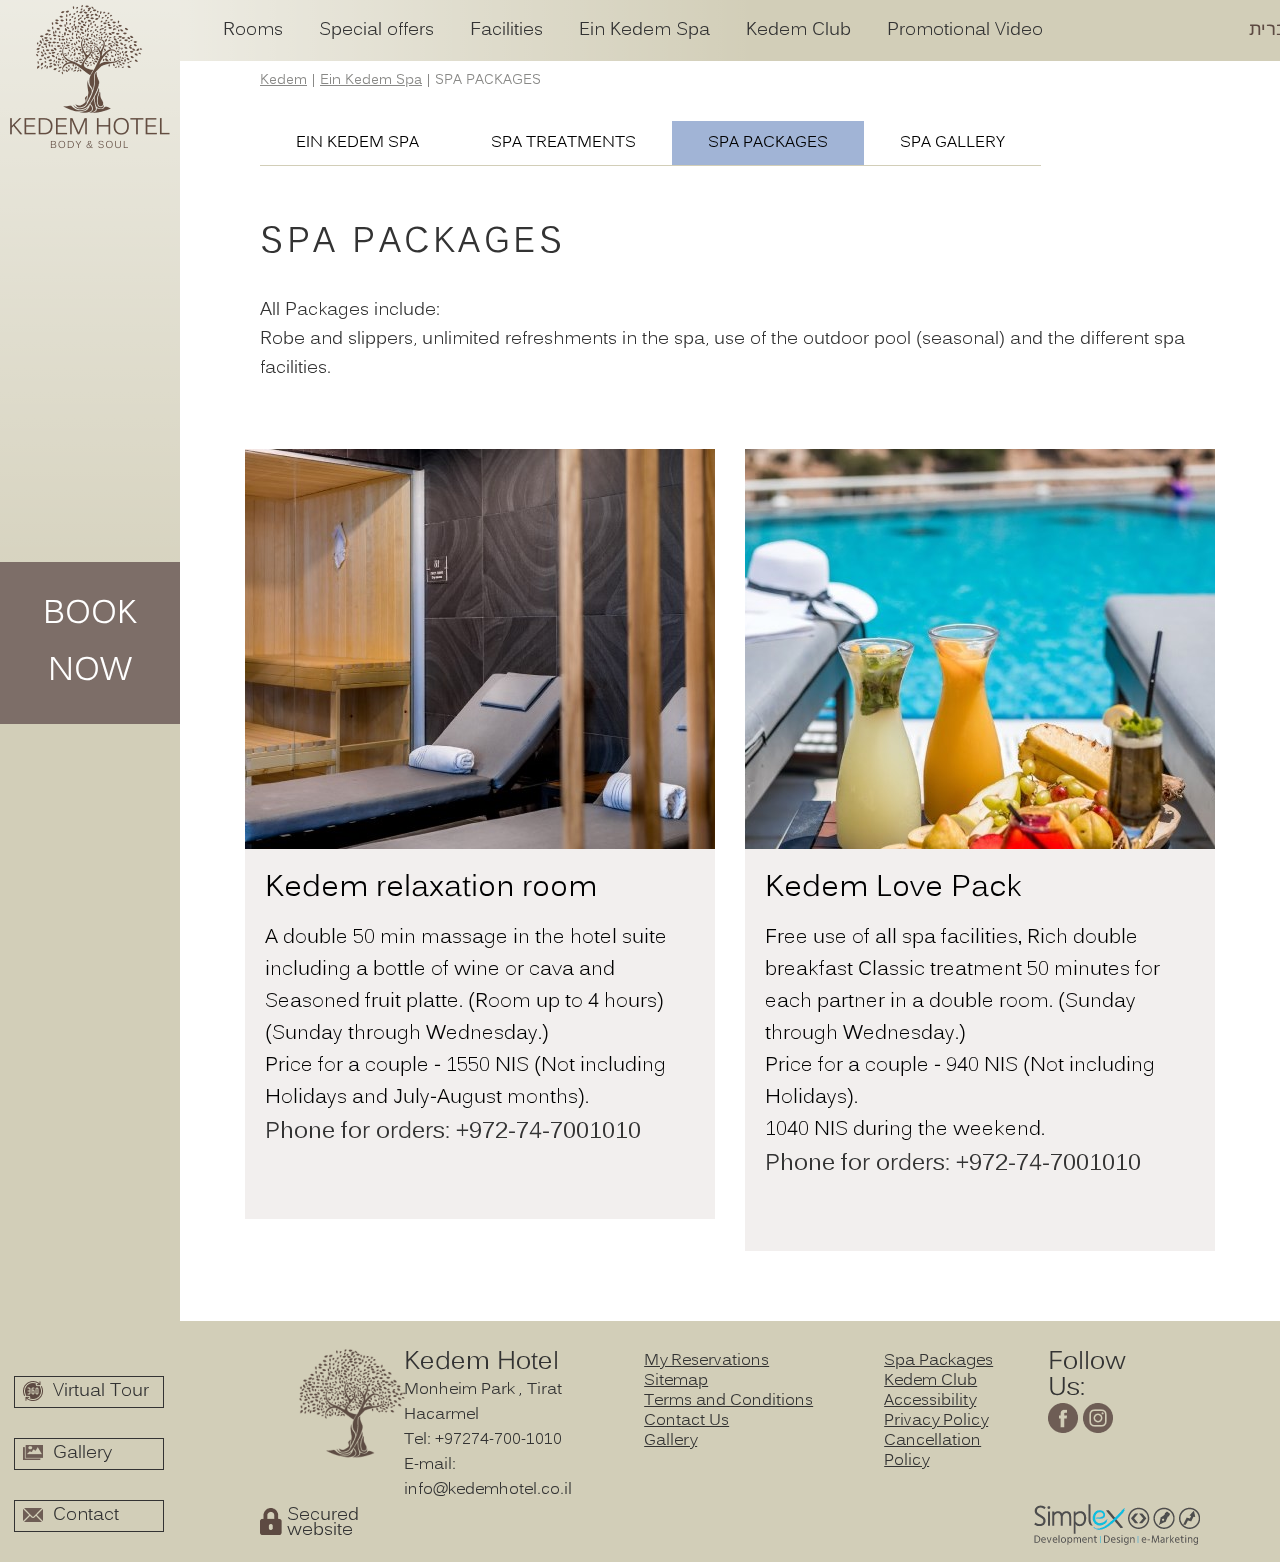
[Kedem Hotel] (90, 80)
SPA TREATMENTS (563, 143)
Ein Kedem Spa (357, 143)
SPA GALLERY (952, 143)
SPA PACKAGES (768, 143)
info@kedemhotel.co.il (488, 1490)
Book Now (90, 643)
